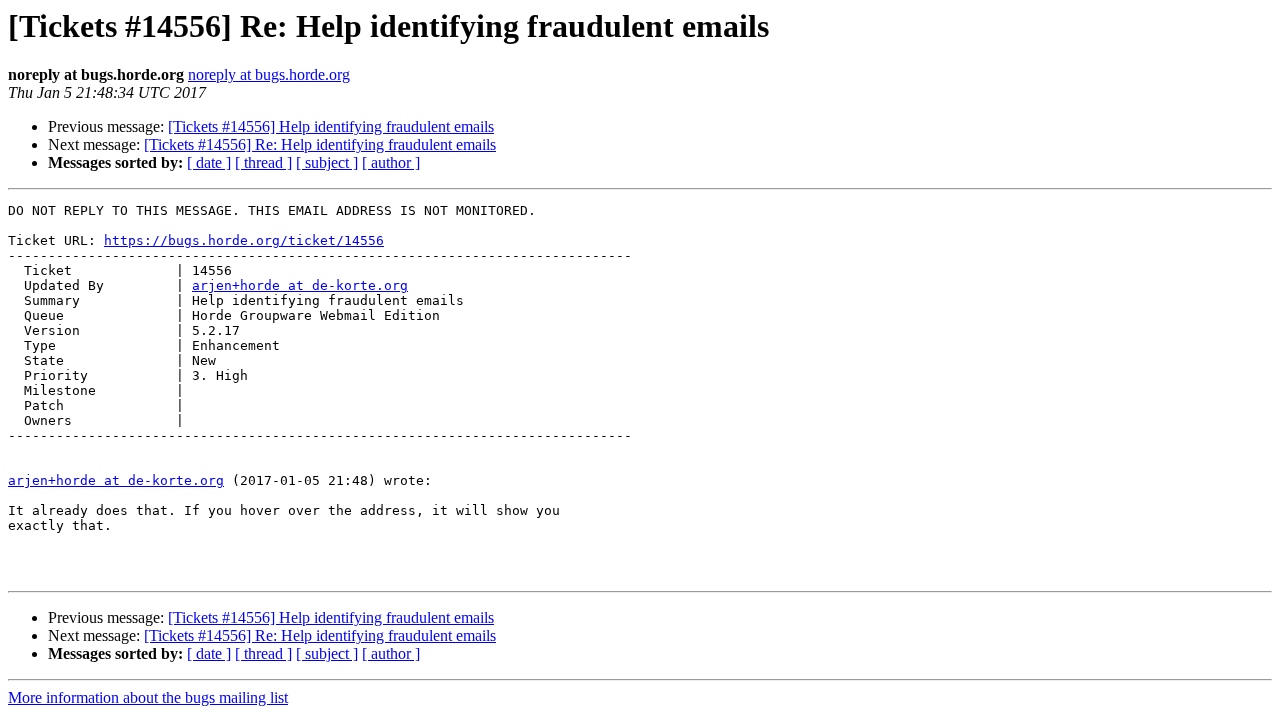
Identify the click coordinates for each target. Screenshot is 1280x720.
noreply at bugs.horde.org (269, 74)
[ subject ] (327, 162)
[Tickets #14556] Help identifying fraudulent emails (331, 126)
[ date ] (209, 162)
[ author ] (391, 162)
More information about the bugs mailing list (148, 697)
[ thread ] (263, 162)
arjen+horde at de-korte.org (300, 285)
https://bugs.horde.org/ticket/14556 (244, 240)
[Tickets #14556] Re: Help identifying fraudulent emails (320, 144)
